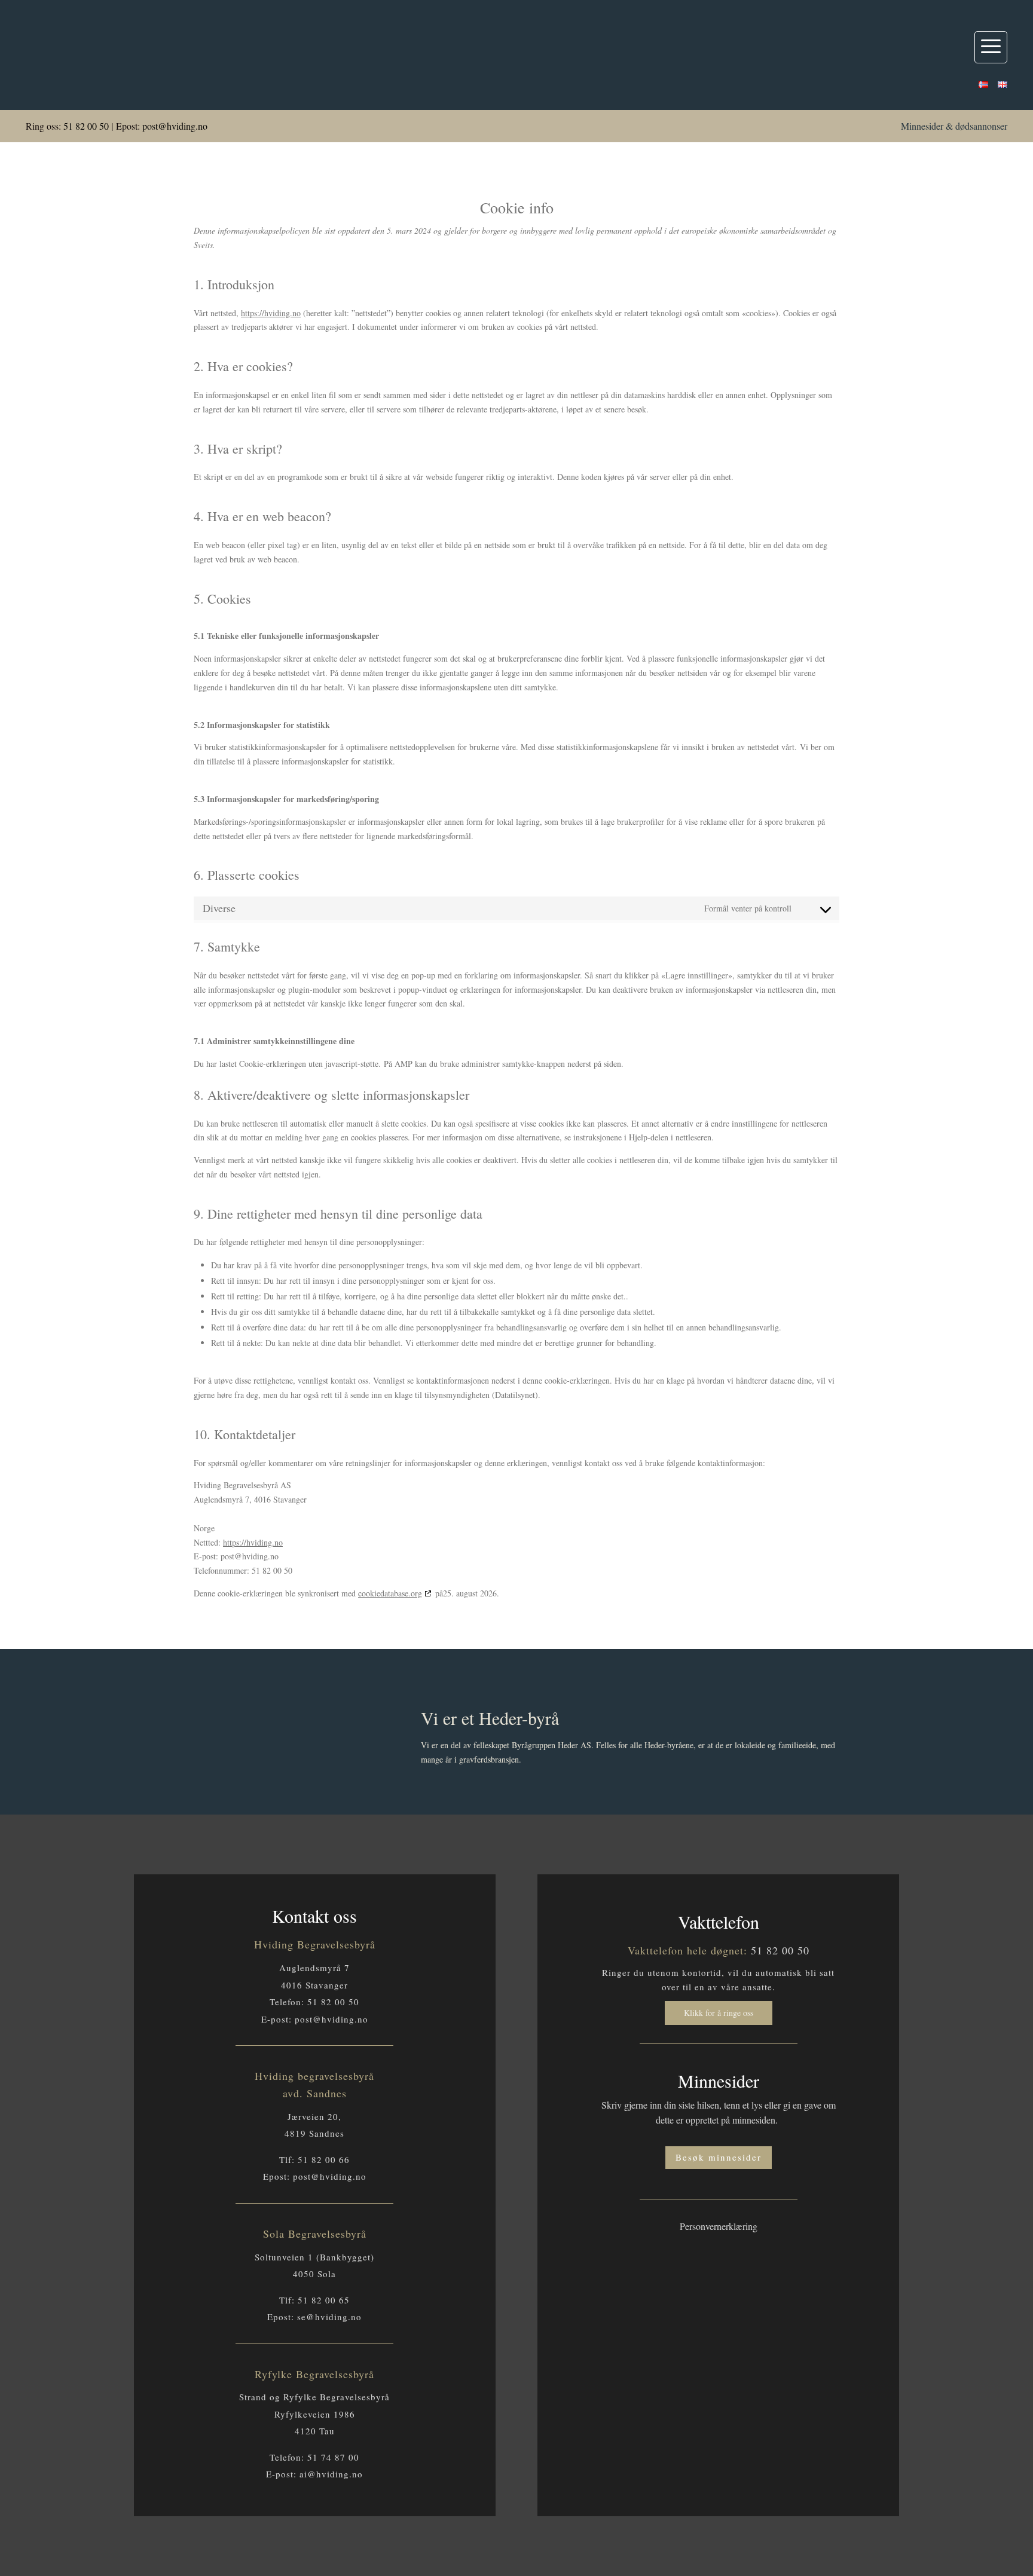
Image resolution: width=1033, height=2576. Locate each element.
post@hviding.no (175, 126)
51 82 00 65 (324, 2300)
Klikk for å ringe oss (719, 2013)
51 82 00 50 (86, 126)
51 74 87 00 (333, 2457)
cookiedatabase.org (390, 1593)
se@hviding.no (329, 2317)
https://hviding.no (271, 313)
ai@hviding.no (331, 2474)
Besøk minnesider (719, 2157)
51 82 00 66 (324, 2159)
